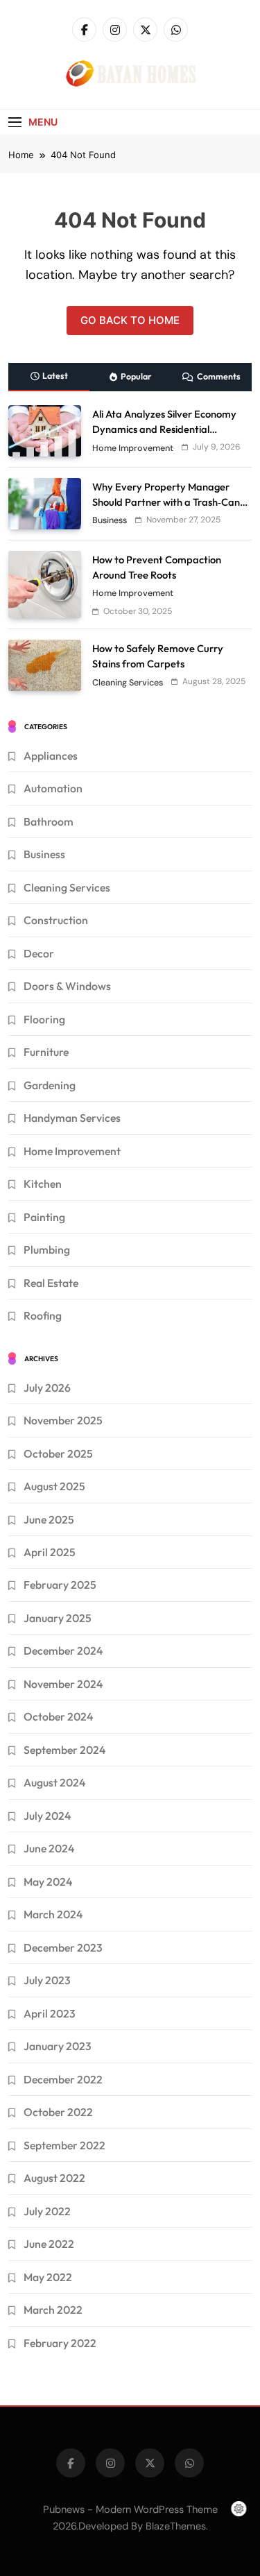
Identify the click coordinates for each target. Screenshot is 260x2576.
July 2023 (47, 1980)
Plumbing (47, 1249)
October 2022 (58, 2112)
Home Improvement (133, 448)
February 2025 (60, 1585)
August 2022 (54, 2178)
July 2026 (47, 1388)
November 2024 (63, 1684)
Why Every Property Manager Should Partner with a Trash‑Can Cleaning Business (166, 502)
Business (110, 520)
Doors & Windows (67, 986)
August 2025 (54, 1486)
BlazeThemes (176, 2526)
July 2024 (47, 1816)
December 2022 (63, 2079)
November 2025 (63, 1420)
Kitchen (43, 1184)
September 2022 (64, 2145)
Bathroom (49, 821)
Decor (39, 953)
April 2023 (50, 2013)
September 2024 (64, 1750)
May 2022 (48, 2277)
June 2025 (49, 1519)
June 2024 (49, 1848)
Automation (53, 788)
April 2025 (50, 1552)
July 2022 (47, 2211)
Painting (44, 1217)
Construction (56, 920)
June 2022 (49, 2244)
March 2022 (53, 2310)
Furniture (46, 1052)
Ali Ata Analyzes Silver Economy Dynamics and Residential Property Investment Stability (164, 429)
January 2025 (58, 1618)
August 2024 (54, 1782)
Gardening (50, 1085)
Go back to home (130, 320)
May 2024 (48, 1882)
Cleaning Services (128, 683)
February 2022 (60, 2343)
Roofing (43, 1315)
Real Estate (51, 1283)
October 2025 (58, 1453)
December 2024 (63, 1650)
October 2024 (58, 1716)
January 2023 (58, 2046)
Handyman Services (72, 1118)
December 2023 (63, 1947)
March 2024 (53, 1914)
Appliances (51, 756)
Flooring (44, 1019)
